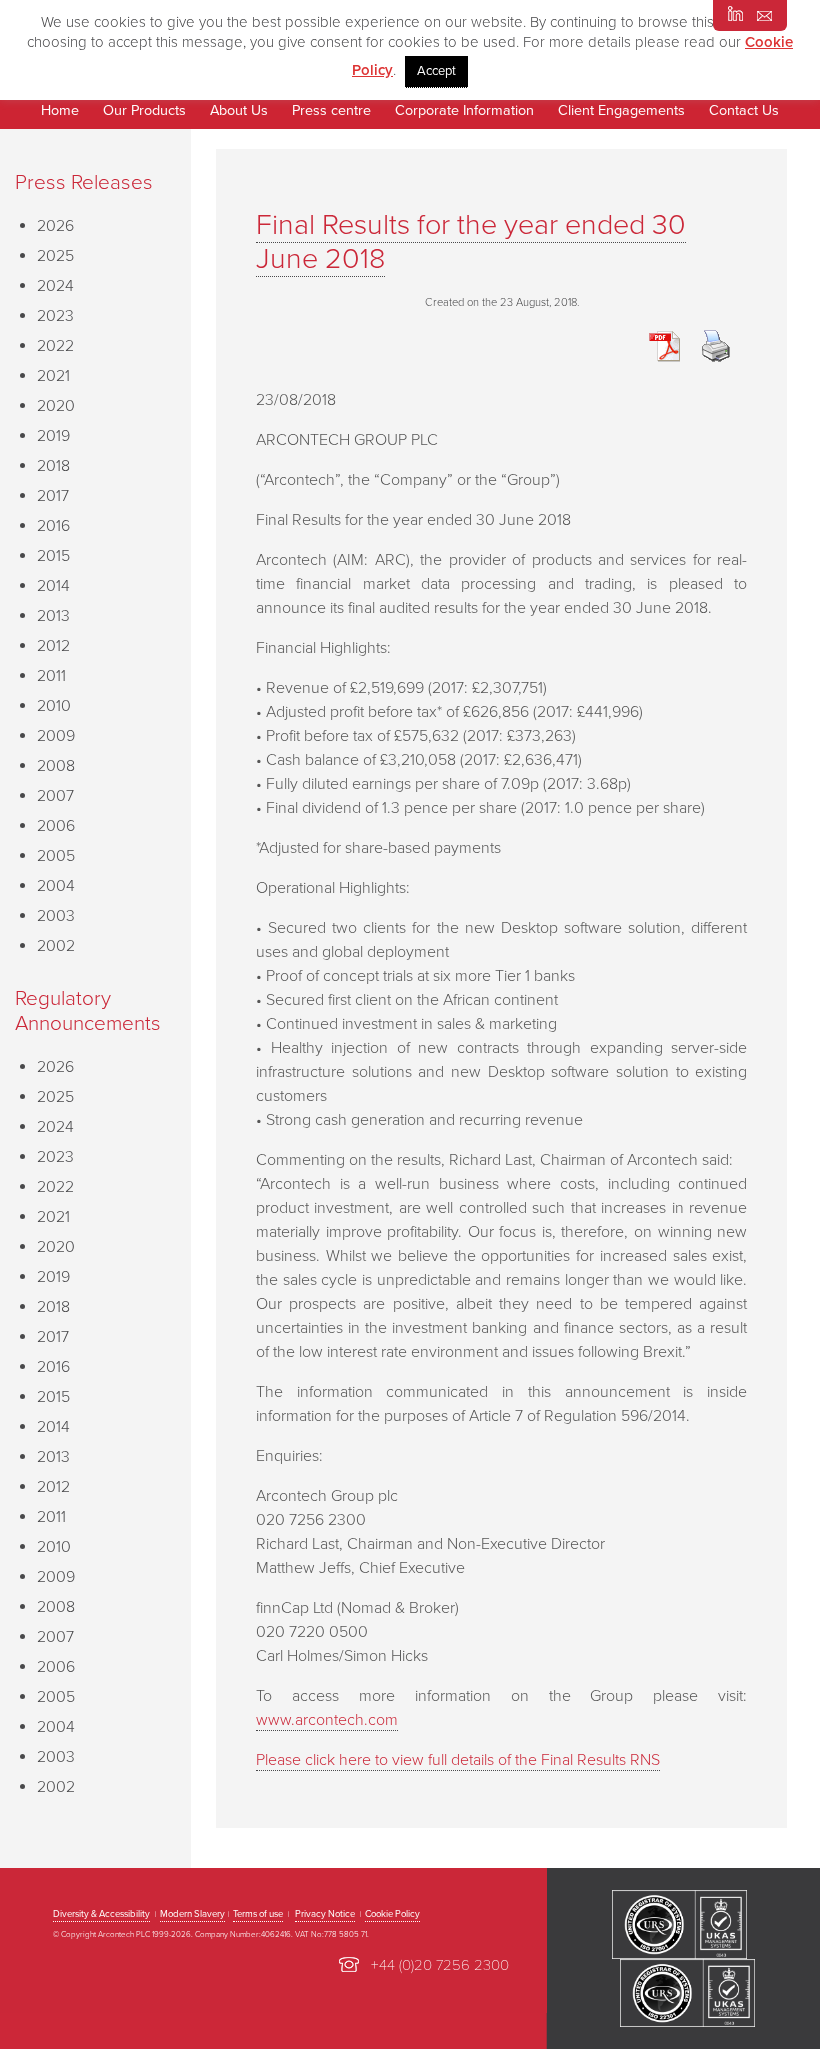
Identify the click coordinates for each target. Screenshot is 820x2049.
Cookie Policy (392, 1914)
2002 (56, 946)
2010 (54, 706)
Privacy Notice (325, 1914)
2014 (53, 586)
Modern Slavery (192, 1914)
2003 (56, 916)
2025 (55, 256)
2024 (55, 286)
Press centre (331, 110)
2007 (55, 796)
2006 (56, 826)
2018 (53, 466)
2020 (56, 406)
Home (60, 110)
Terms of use (258, 1914)
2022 (55, 346)
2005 (56, 856)
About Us (239, 110)
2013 (53, 616)
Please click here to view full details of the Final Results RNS (458, 1760)
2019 (53, 436)
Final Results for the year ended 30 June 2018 (471, 242)
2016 (53, 526)
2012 (53, 646)
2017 (53, 496)
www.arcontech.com (327, 1720)
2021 (53, 376)
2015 (53, 556)
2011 (51, 676)
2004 (56, 886)
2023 (55, 316)
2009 (56, 736)
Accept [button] (436, 71)
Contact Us (744, 110)
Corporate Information (464, 110)
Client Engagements (621, 110)
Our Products (144, 110)
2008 (56, 766)
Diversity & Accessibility (101, 1914)
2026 (55, 226)
